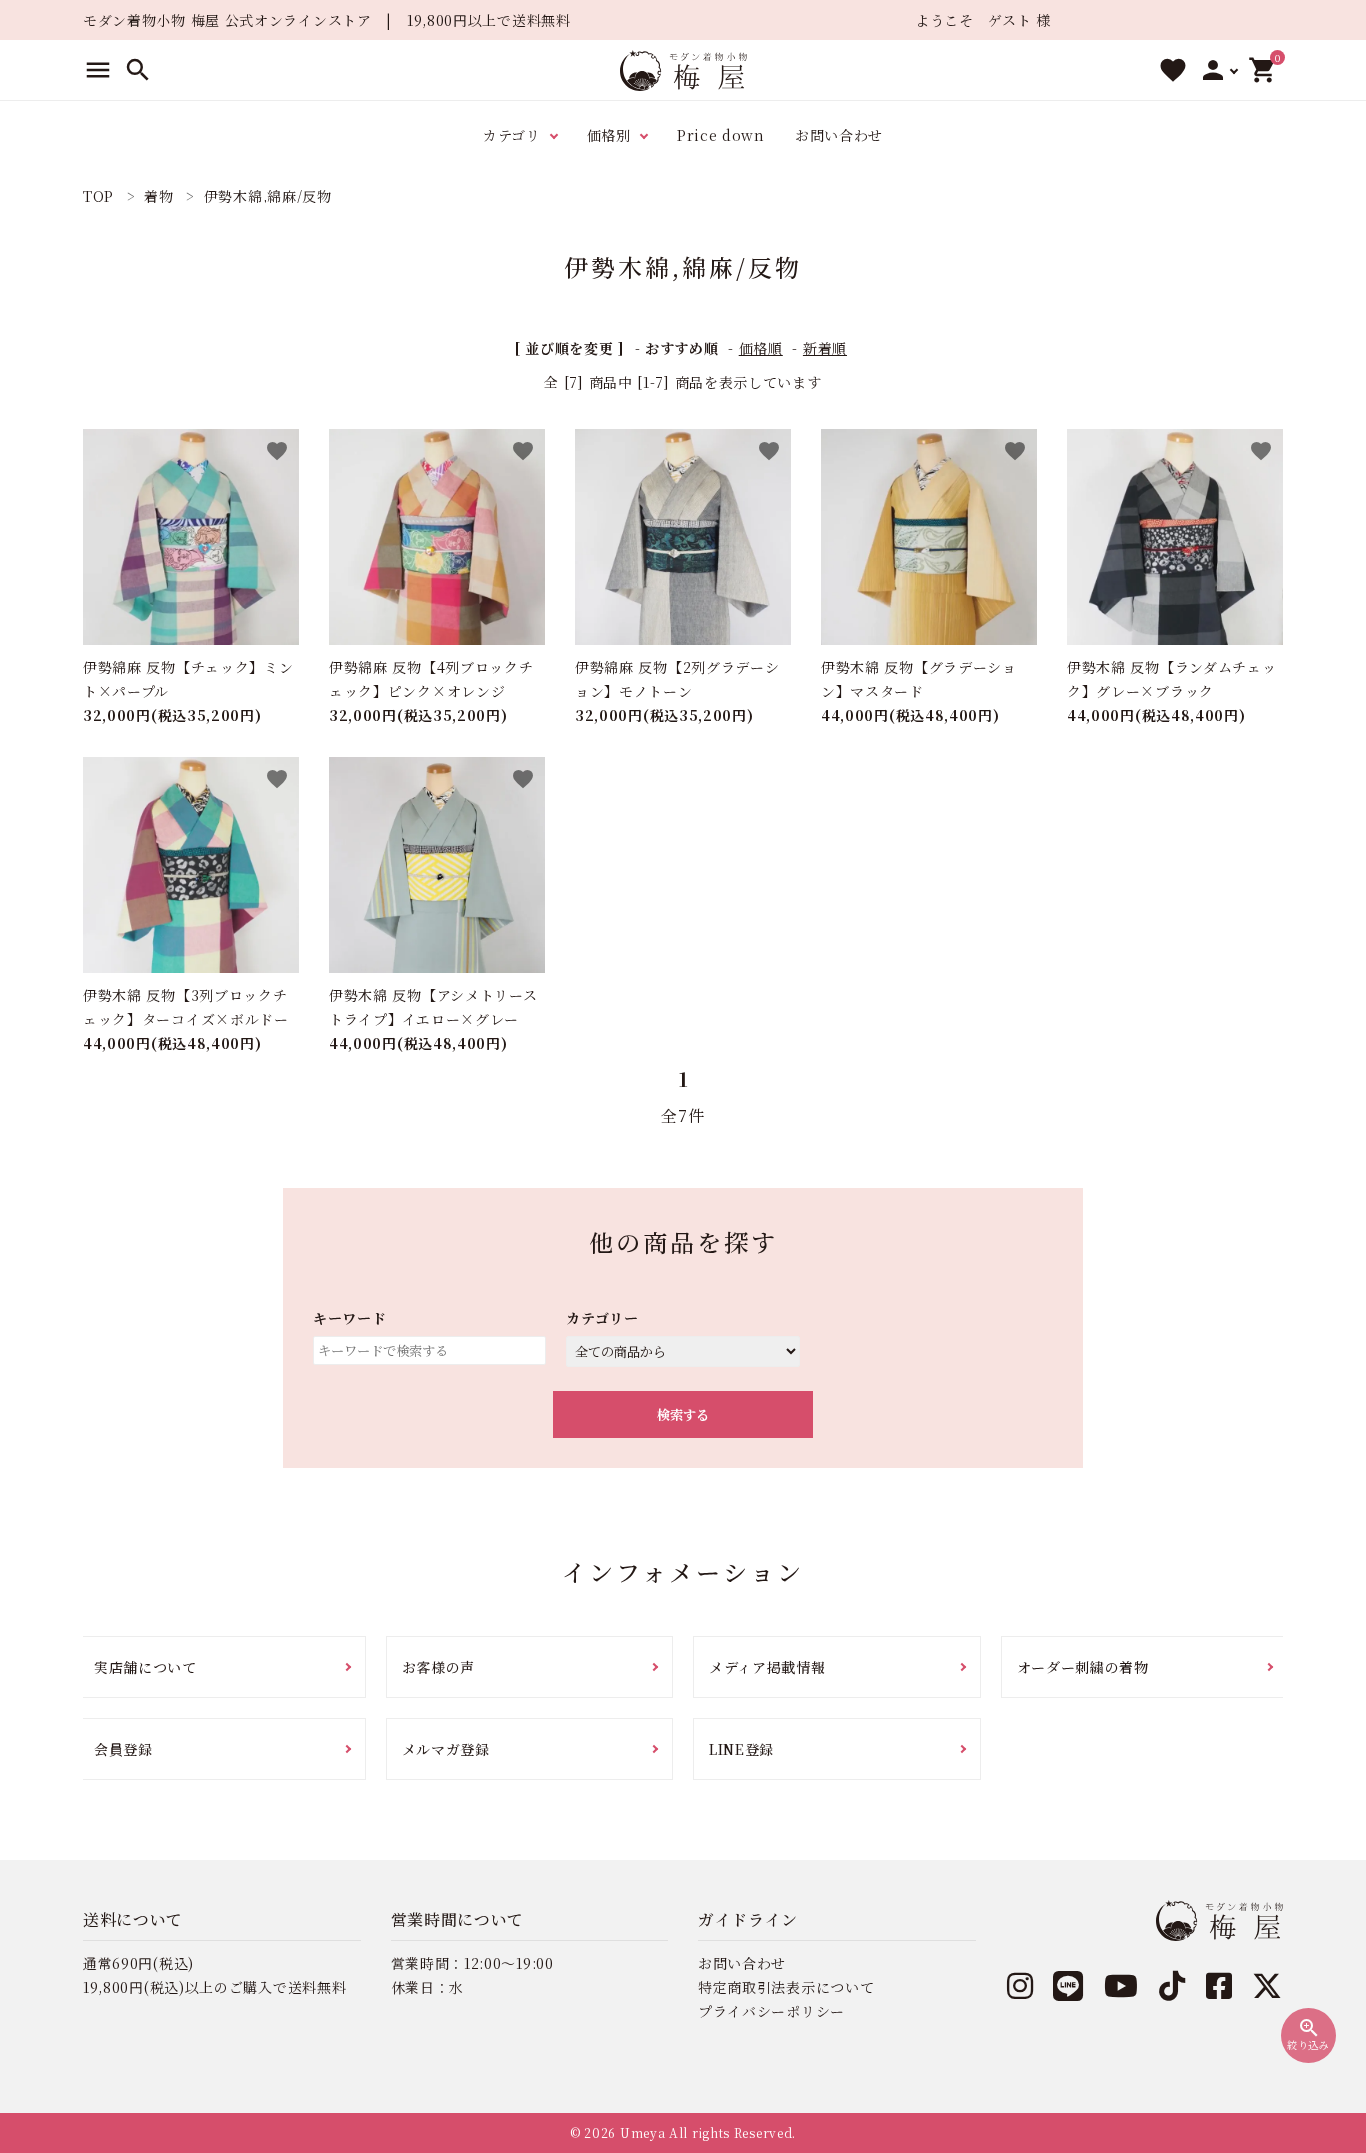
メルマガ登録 (446, 1749)
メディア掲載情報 (767, 1667)
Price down (721, 135)
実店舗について (145, 1667)
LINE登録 (741, 1749)
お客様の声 (439, 1667)
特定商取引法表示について (786, 1987)
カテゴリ (512, 135)
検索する (683, 1414)
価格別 (609, 135)
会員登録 (123, 1749)
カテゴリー (602, 1318)
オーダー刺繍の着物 (1083, 1667)
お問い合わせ (839, 135)
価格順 (761, 348)
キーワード (350, 1318)
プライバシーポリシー (771, 2011)
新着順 (825, 348)
